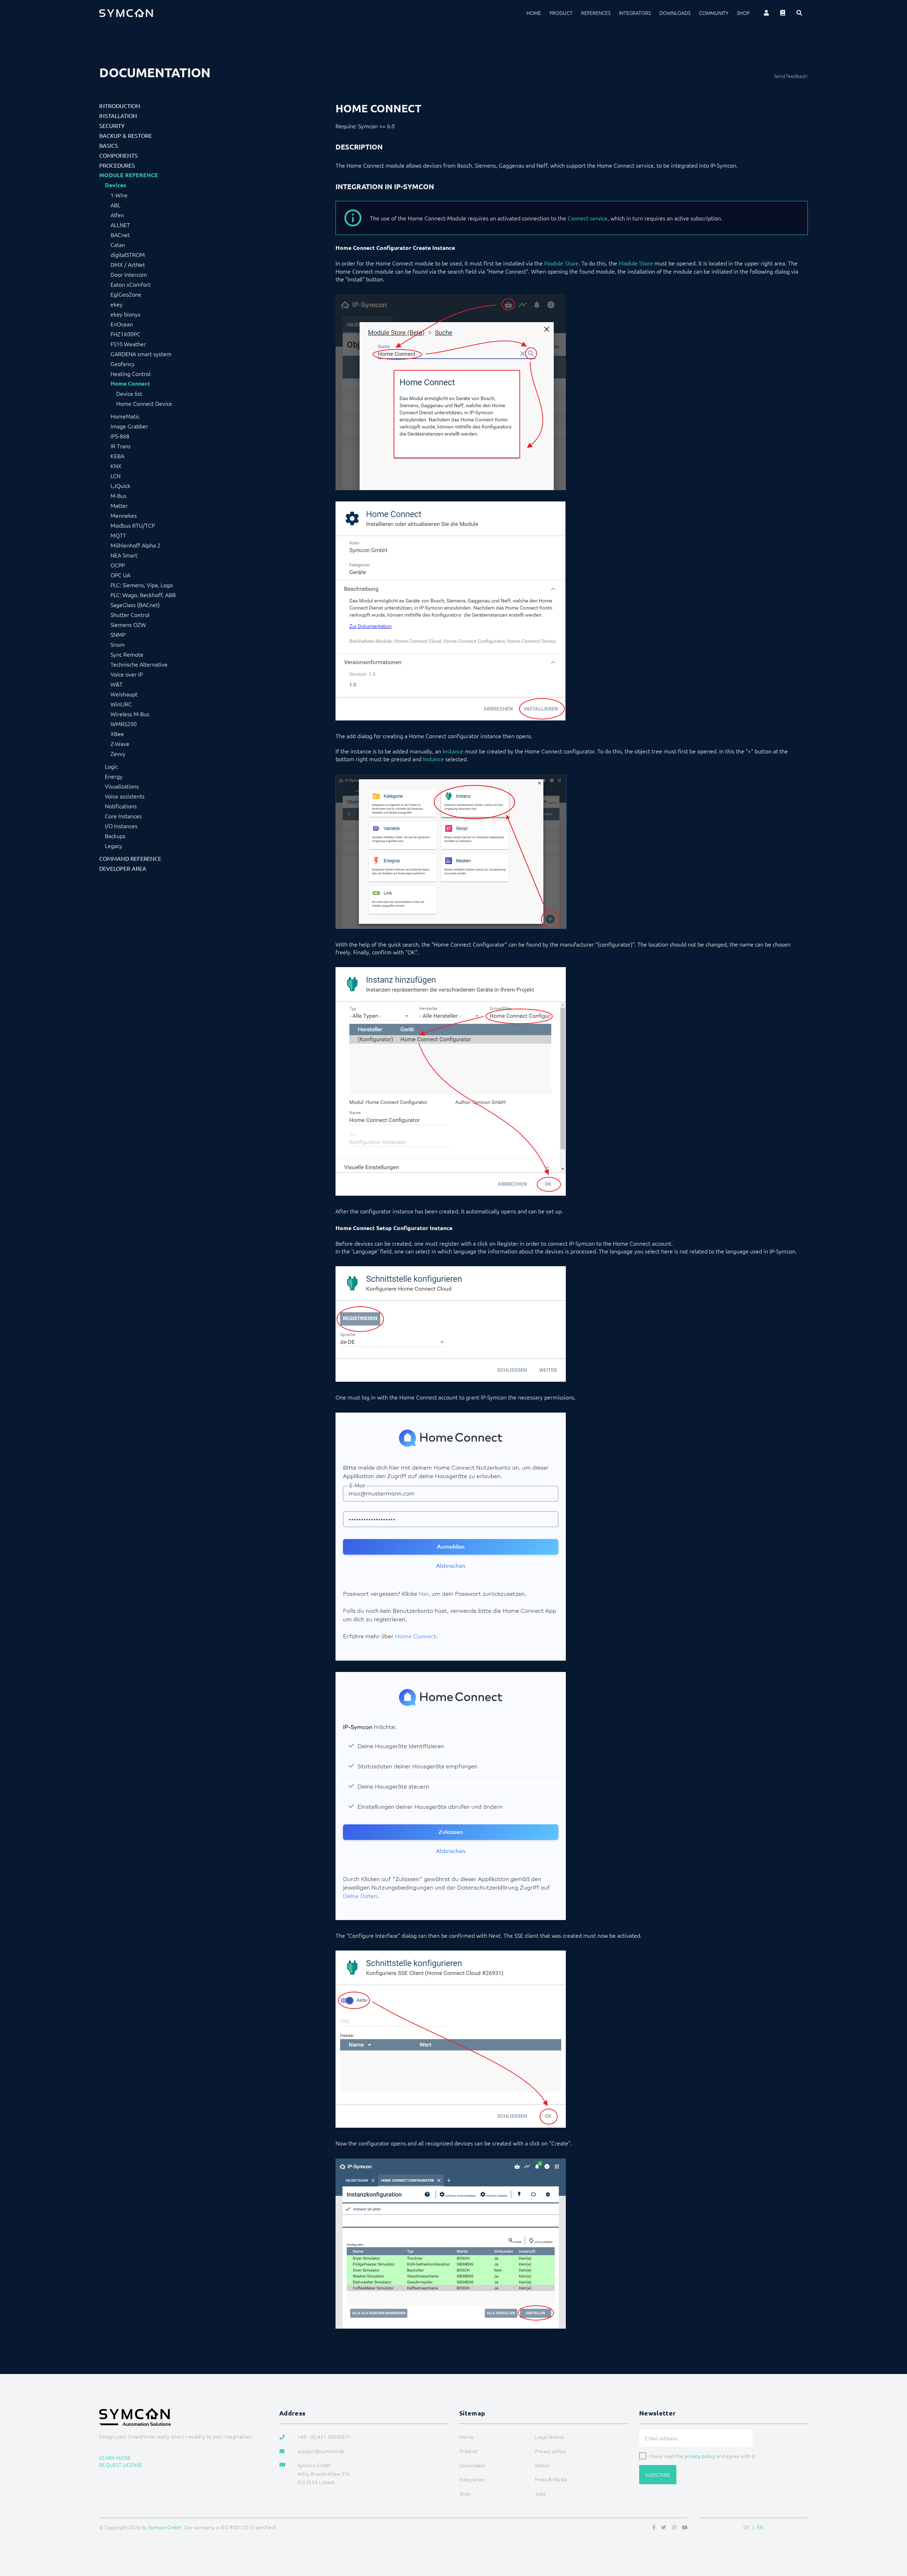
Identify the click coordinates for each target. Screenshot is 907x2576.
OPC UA (120, 575)
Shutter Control (130, 614)
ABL (116, 205)
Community (714, 13)
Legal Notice (549, 2437)
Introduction (120, 106)
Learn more (115, 2458)
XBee (117, 734)
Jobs (540, 2493)
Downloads (675, 13)
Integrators (635, 13)
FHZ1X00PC (125, 334)
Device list (129, 393)
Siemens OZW (128, 624)
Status (542, 2465)
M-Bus (119, 495)
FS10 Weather (128, 344)
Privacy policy (550, 2451)
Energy (114, 776)
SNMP (118, 634)
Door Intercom (129, 274)
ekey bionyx (126, 314)
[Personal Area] (766, 13)
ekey (117, 304)
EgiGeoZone (126, 294)
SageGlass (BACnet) (135, 605)
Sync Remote (127, 654)
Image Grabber (129, 426)
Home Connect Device (144, 403)
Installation (118, 116)
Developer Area (123, 868)
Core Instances (123, 816)
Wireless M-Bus (130, 714)
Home (534, 13)
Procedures (117, 165)
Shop (743, 13)
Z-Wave (120, 743)
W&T (117, 684)
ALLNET (120, 225)
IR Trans (121, 446)
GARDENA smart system (141, 354)
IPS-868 (120, 436)
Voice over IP (127, 674)
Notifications (121, 806)
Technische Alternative (139, 664)
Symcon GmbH (165, 2527)
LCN (116, 476)
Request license (121, 2465)
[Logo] (126, 13)
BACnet (120, 235)
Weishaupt (124, 694)
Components (119, 155)
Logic (111, 766)
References (596, 13)
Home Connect (130, 383)
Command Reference (130, 858)
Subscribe (658, 2475)
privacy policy (700, 2456)
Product (561, 13)
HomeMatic (125, 416)
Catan (118, 245)
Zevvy (118, 753)
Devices (116, 185)
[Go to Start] (893, 2536)
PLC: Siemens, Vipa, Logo (142, 585)
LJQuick (120, 486)
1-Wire (119, 195)
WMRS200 (124, 724)
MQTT (118, 535)
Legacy (114, 846)
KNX (116, 466)
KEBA (117, 456)
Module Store (561, 263)
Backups (115, 836)
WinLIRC (121, 704)
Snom (118, 644)
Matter (119, 505)
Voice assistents (125, 796)
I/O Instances (121, 826)
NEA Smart (124, 555)
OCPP (118, 565)
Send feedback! (791, 76)
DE (747, 2527)
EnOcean (122, 324)
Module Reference (129, 175)
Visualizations (122, 786)
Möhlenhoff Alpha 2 (136, 545)
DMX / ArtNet (128, 264)
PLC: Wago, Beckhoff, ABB (143, 595)
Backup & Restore (126, 135)
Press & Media (551, 2479)
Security (112, 125)
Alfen (117, 215)
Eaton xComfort (131, 284)
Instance (453, 751)
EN (760, 2527)
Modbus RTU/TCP (133, 525)
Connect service (588, 218)
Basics (109, 145)
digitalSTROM (128, 254)
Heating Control (131, 374)
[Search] (799, 13)
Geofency (123, 364)
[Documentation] (783, 13)
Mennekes (124, 515)
